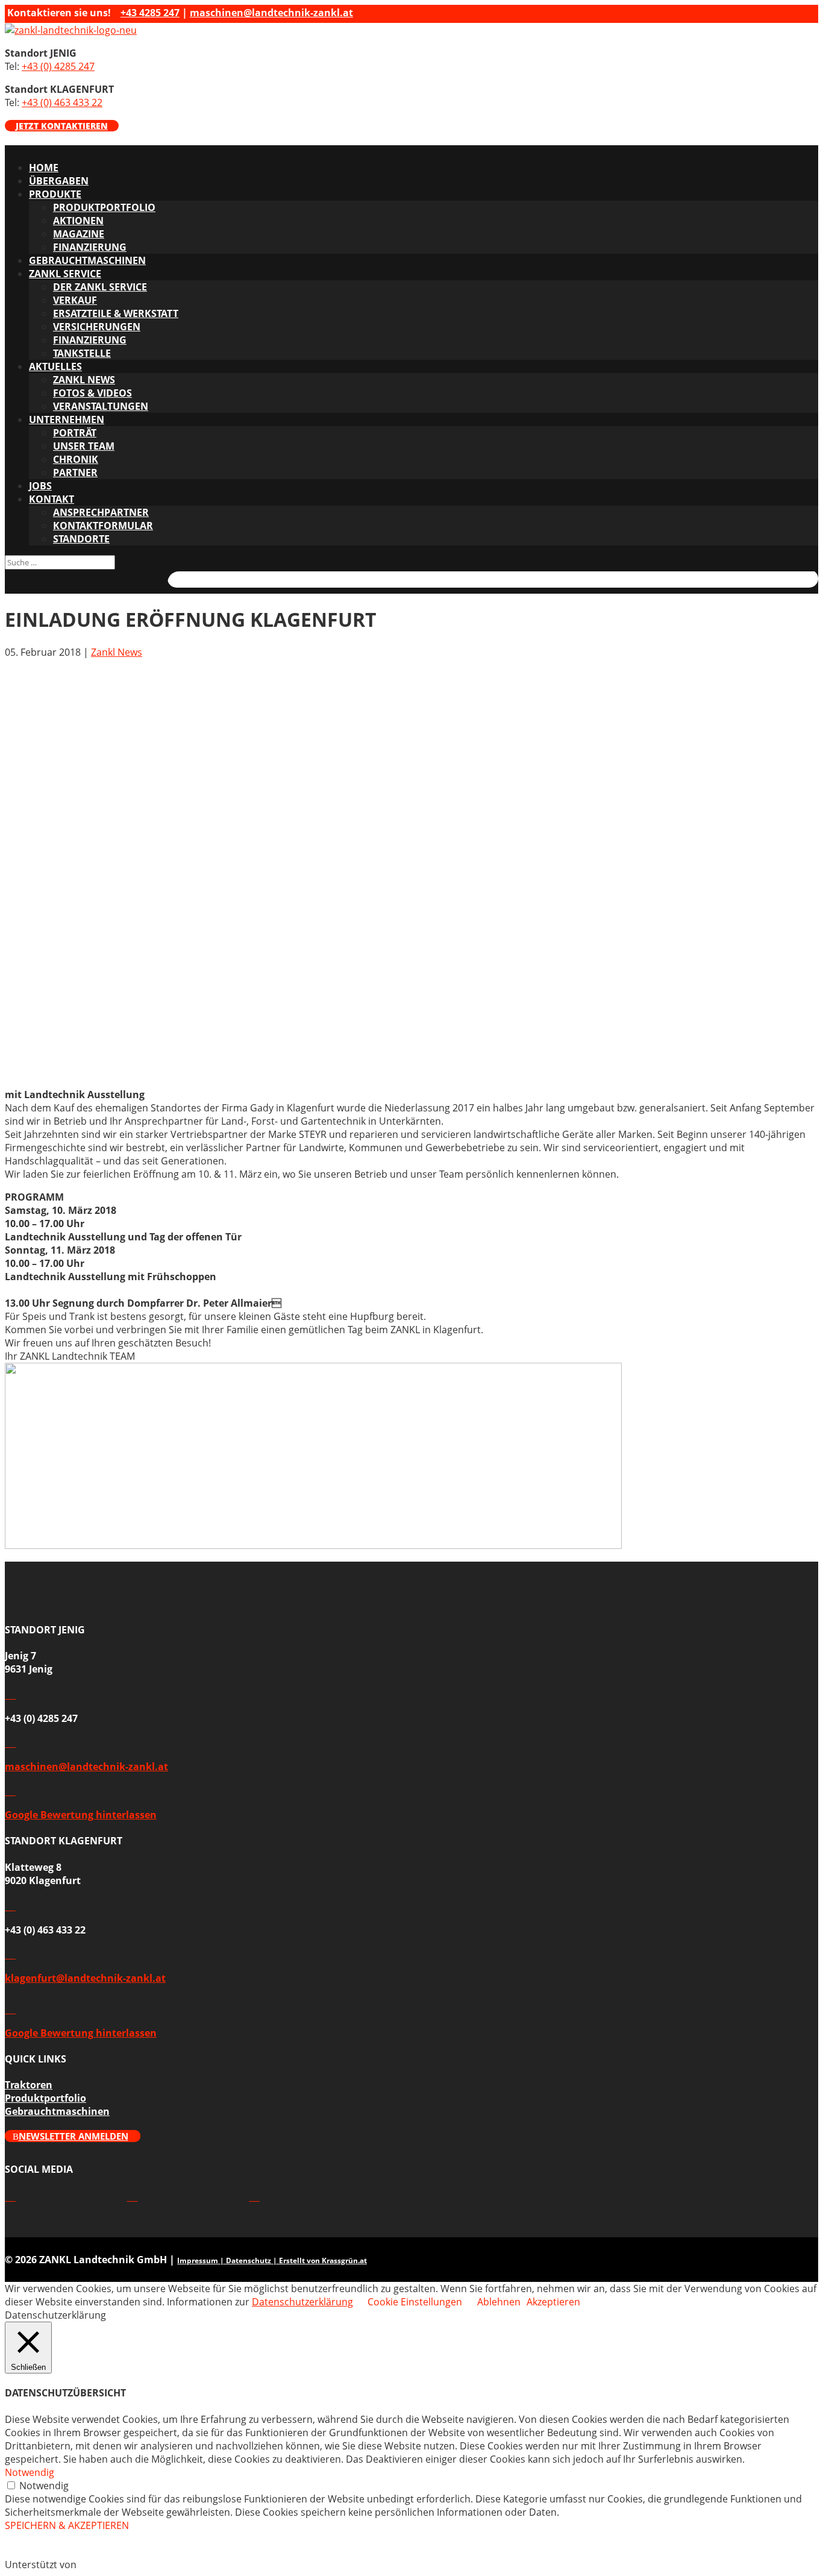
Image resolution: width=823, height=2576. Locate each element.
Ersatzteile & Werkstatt (116, 313)
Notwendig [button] (30, 2472)
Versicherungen (97, 327)
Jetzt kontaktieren (62, 126)
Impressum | (202, 2260)
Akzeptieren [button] (553, 2302)
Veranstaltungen (101, 406)
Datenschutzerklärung (302, 2302)
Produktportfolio (104, 207)
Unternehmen (67, 419)
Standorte (81, 539)
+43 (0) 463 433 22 (62, 102)
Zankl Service (65, 274)
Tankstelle (82, 353)
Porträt (75, 433)
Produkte (55, 194)
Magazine (79, 234)
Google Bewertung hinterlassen (81, 1815)
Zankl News (117, 652)
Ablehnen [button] (499, 2302)
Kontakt (52, 499)
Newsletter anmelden (74, 2136)
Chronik (76, 459)
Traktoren (29, 2085)
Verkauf (75, 300)
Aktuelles (55, 366)
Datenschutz (249, 2260)
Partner (75, 473)
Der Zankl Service (100, 287)
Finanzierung (90, 247)
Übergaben (59, 181)
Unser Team (84, 446)
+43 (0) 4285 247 (58, 66)
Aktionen (78, 221)
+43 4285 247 (150, 13)
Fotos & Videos (92, 393)
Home (44, 168)
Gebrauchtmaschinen (87, 260)
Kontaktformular (103, 526)
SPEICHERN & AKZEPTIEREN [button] (67, 2525)
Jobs (40, 486)
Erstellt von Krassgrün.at (323, 2260)
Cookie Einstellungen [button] (415, 2302)
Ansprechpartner (101, 512)
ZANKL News (84, 380)
